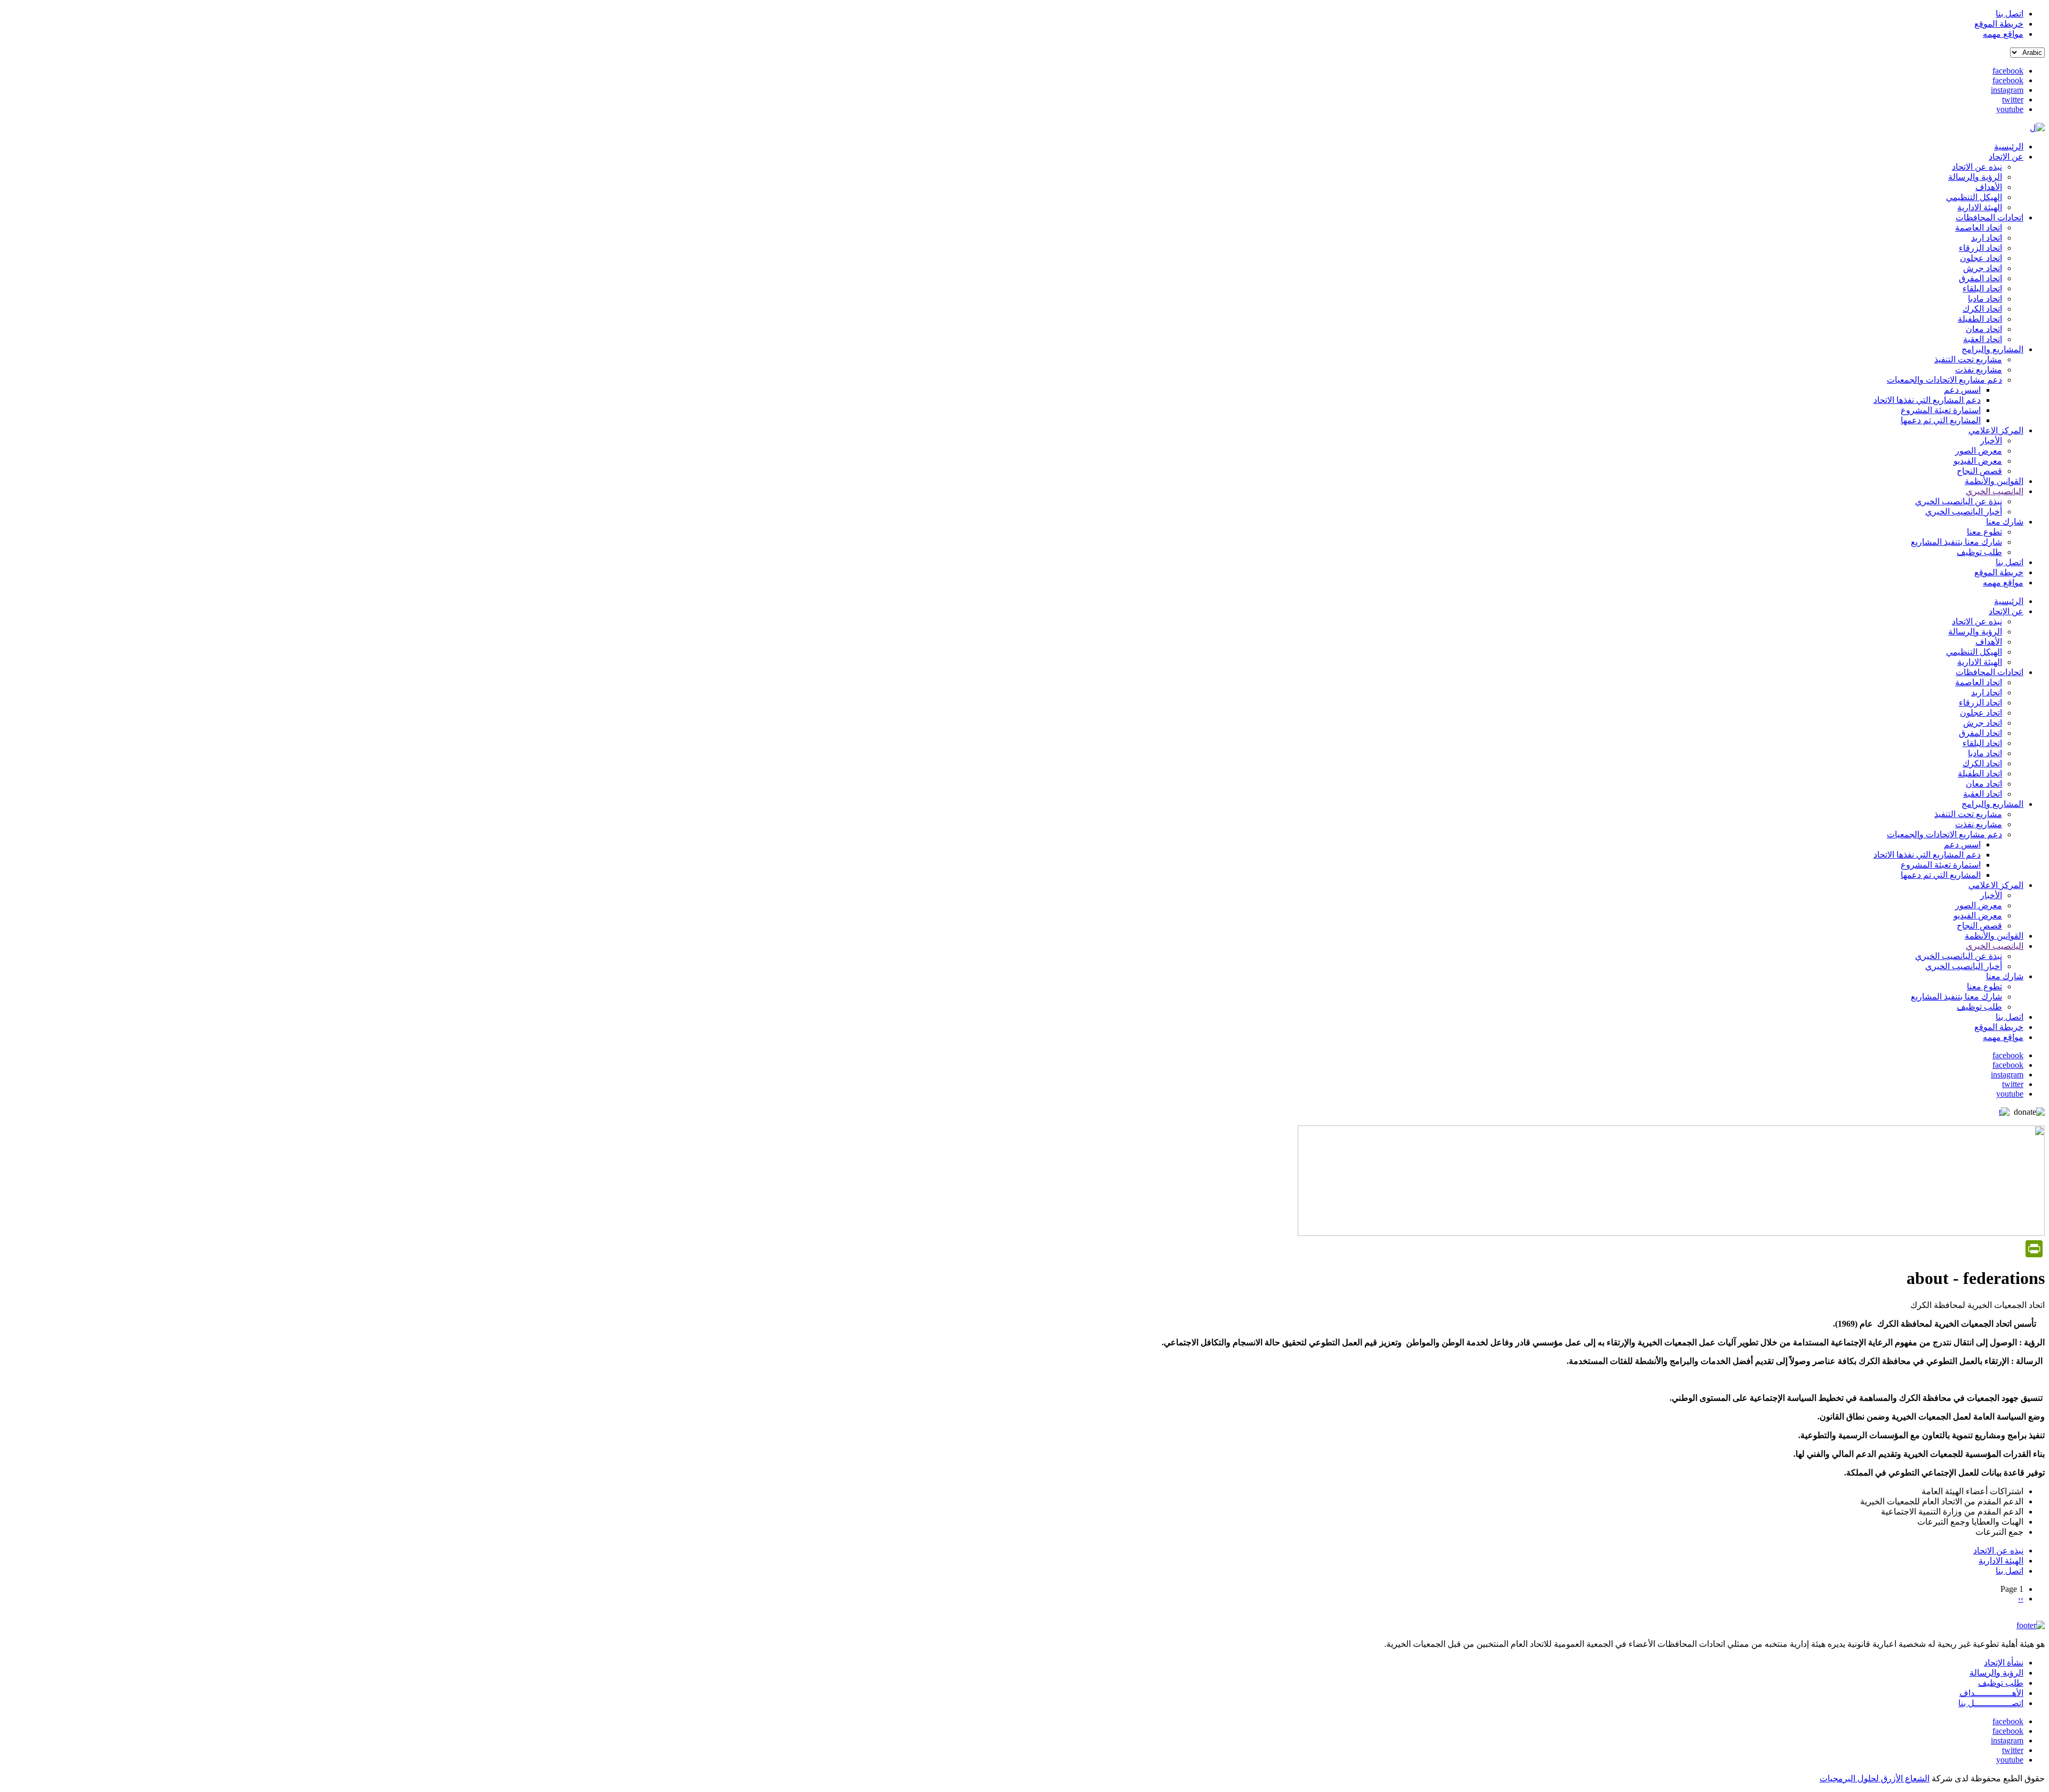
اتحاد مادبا (1985, 299)
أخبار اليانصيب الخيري (1964, 512)
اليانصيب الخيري (1995, 491)
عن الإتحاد (2006, 157)
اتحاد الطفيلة (1980, 319)
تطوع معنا (1984, 532)
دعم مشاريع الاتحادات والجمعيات (1944, 380)
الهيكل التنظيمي (1974, 197)
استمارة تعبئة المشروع (1941, 410)
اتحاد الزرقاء (1980, 248)
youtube (2010, 109)
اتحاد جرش (1983, 268)
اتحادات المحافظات (1990, 217)
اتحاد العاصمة (1979, 228)
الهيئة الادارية (1980, 207)
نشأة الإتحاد (2004, 1663)
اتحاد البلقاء (1982, 288)
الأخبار (1991, 441)
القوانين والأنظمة (1994, 481)
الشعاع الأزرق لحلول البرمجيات (1875, 1778)
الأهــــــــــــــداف (1991, 1693)
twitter (2013, 100)
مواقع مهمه (2003, 34)
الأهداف (1989, 187)
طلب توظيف (1979, 552)
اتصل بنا (2010, 14)
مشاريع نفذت (1979, 370)
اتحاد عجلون (1981, 258)
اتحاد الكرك (1982, 309)
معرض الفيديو (1978, 461)
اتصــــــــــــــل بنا (1991, 1703)
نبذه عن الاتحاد (1977, 167)
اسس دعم (1962, 390)
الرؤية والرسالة (1975, 177)
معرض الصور (1979, 451)
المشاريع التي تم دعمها (1941, 420)
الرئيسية (2009, 146)
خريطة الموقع (1999, 24)
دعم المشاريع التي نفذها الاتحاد (1927, 400)
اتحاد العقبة (1983, 339)
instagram (2007, 90)
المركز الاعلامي (1996, 430)
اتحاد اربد (1987, 238)
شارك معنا (2005, 522)
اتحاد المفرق (1980, 278)
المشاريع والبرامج (1992, 349)
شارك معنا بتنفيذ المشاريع (1956, 542)
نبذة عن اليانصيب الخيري (1959, 501)
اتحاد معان (1984, 329)
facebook (2008, 71)
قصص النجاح (1979, 471)
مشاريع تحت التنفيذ (1968, 359)
